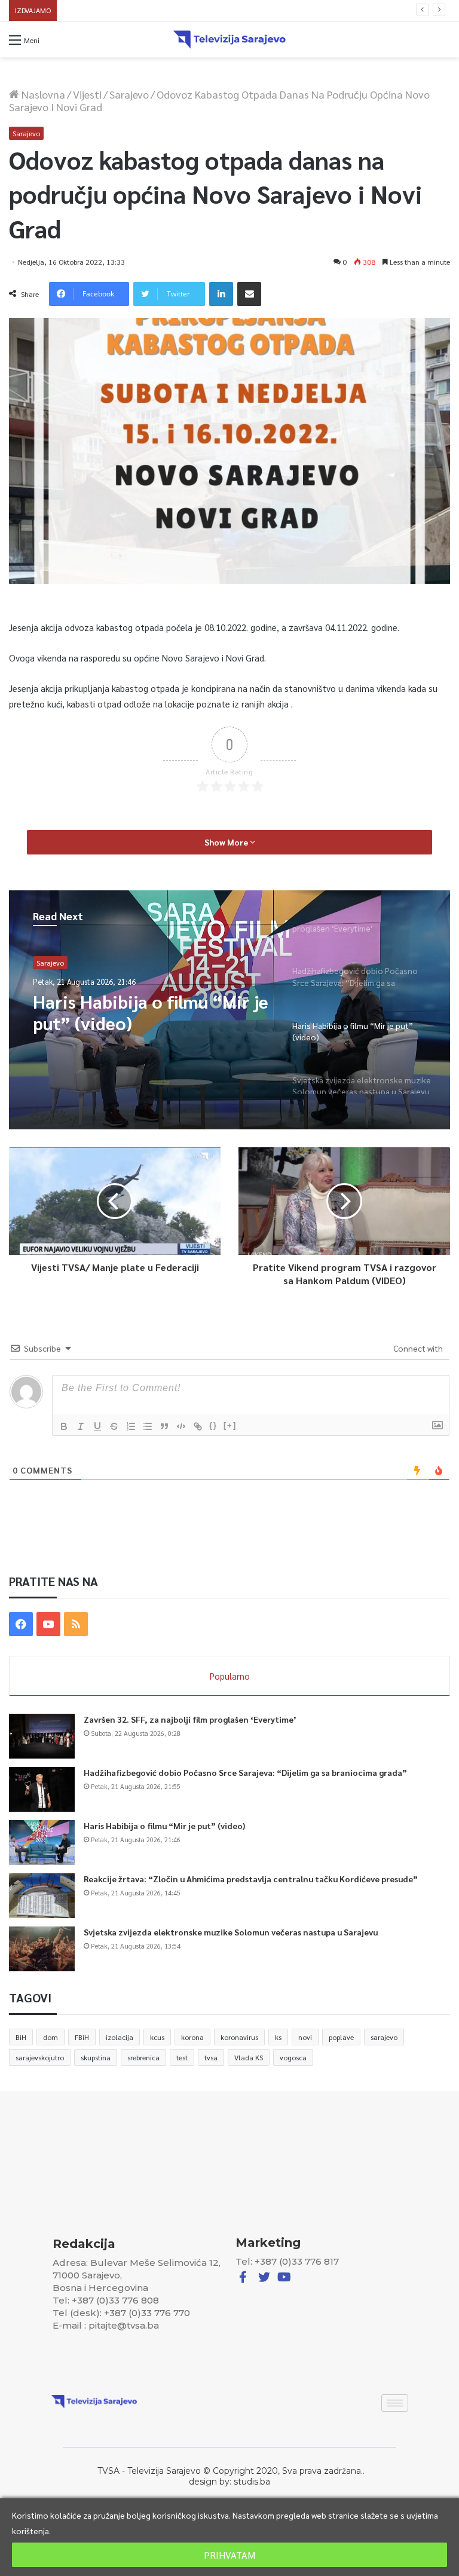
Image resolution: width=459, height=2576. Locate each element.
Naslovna (42, 94)
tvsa (211, 2057)
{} (213, 1425)
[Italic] (81, 1426)
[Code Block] (181, 1426)
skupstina (96, 2057)
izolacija (120, 2037)
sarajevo (384, 2037)
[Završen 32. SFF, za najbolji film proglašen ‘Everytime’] (42, 1736)
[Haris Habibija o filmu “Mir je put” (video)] (42, 1843)
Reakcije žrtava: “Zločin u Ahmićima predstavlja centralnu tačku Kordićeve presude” (206, 10)
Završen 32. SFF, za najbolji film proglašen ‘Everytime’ (190, 1719)
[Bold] (64, 1426)
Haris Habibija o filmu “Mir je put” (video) (164, 1825)
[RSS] (76, 1624)
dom (51, 2037)
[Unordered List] (148, 1426)
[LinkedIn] (221, 294)
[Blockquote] (164, 1426)
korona (192, 2037)
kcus (157, 2037)
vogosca (293, 2057)
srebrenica (143, 2057)
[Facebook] (21, 1624)
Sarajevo (129, 94)
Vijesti (87, 94)
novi (305, 2037)
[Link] (198, 1426)
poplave (341, 2037)
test (182, 2057)
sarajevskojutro (40, 2057)
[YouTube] (48, 1624)
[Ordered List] (131, 1426)
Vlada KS (249, 2057)
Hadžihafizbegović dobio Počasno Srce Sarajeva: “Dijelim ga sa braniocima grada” (245, 1772)
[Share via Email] (249, 294)
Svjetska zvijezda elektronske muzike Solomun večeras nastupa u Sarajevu (148, 1012)
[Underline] (97, 1426)
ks (278, 2037)
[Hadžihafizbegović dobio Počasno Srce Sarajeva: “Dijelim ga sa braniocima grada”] (42, 1789)
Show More (227, 842)
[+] (230, 1425)
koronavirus (239, 2037)
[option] (229, 1010)
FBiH (82, 2037)
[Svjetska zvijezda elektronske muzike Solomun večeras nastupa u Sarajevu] (42, 1949)
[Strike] (114, 1426)
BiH (21, 2037)
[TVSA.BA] (229, 39)
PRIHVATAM (229, 2555)
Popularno (230, 1676)
